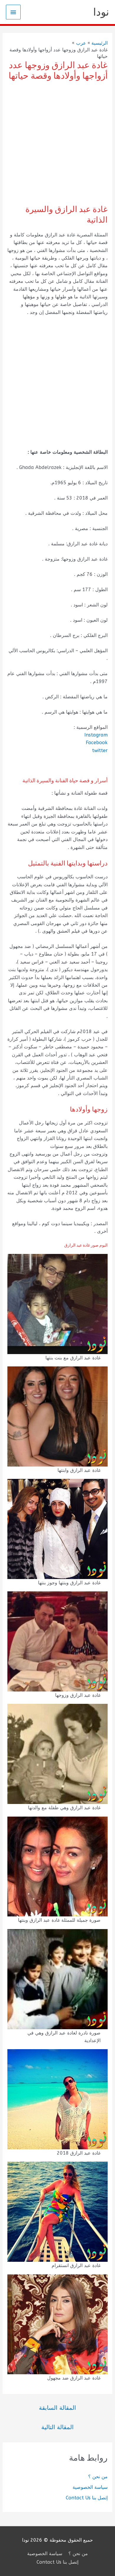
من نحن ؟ (98, 2477)
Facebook (97, 743)
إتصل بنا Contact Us (87, 2498)
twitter (100, 750)
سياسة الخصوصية (90, 2487)
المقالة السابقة (57, 2408)
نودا (101, 12)
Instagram (96, 735)
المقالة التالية (57, 2427)
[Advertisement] (57, 144)
